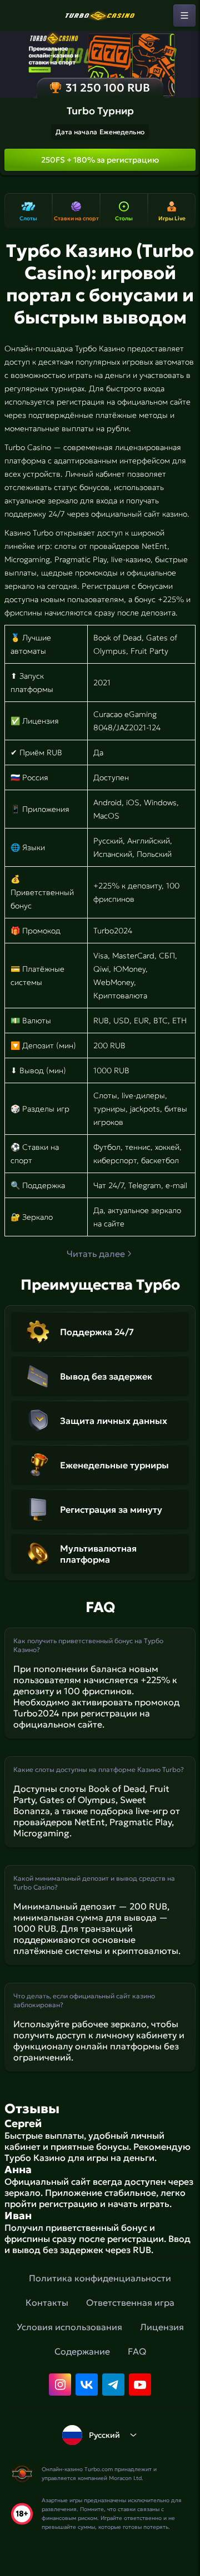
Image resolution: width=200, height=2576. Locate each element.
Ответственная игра (130, 2302)
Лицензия (162, 2327)
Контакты (47, 2302)
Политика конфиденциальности (100, 2278)
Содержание (82, 2351)
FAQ (137, 2351)
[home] (100, 16)
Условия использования (69, 2327)
